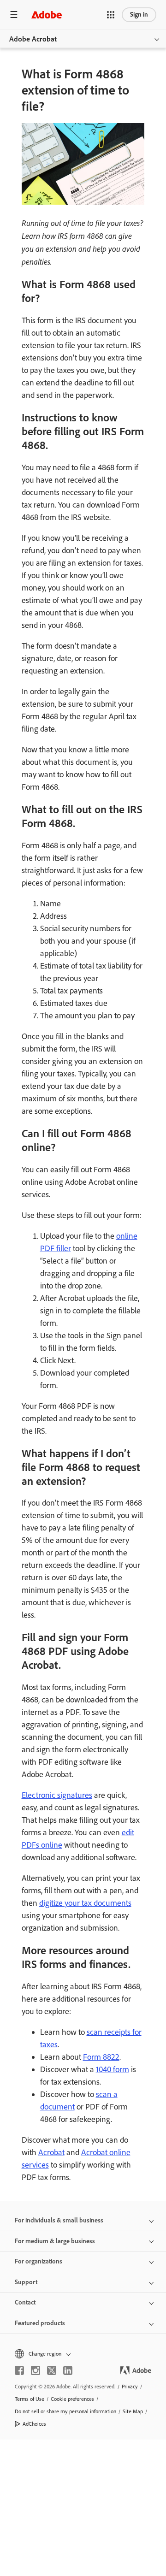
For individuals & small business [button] (59, 2220)
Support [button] (26, 2282)
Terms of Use (30, 2399)
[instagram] (36, 2370)
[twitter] (52, 2370)
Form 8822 (101, 2057)
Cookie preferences (72, 2399)
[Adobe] (47, 15)
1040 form (113, 2069)
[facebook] (19, 2370)
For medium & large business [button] (55, 2241)
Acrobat (51, 2152)
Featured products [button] (40, 2323)
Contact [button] (25, 2302)
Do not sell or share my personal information (65, 2411)
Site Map (133, 2411)
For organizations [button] (39, 2261)
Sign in (139, 15)
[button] (111, 15)
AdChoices (34, 2424)
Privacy (130, 2387)
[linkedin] (68, 2370)
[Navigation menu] (14, 15)
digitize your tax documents (85, 1903)
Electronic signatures (57, 1795)
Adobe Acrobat (33, 39)
